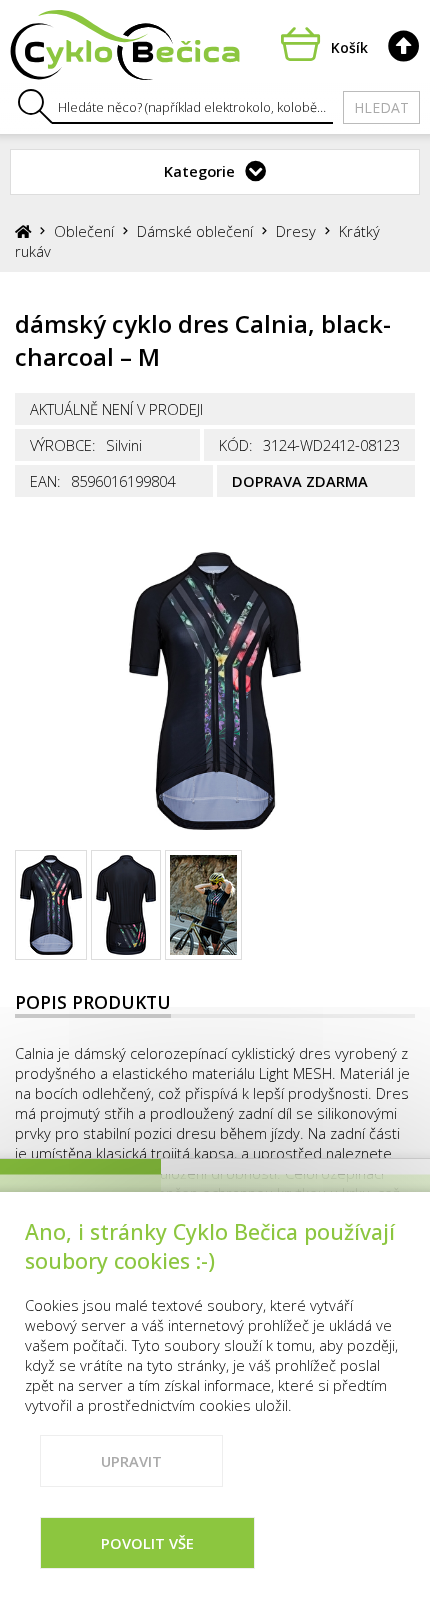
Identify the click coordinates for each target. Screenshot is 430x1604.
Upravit (131, 1461)
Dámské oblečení (195, 231)
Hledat (381, 107)
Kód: (236, 445)
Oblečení (84, 231)
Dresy (296, 231)
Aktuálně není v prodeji (116, 409)
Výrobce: (63, 445)
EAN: (45, 481)
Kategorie (199, 171)
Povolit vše (147, 1543)
